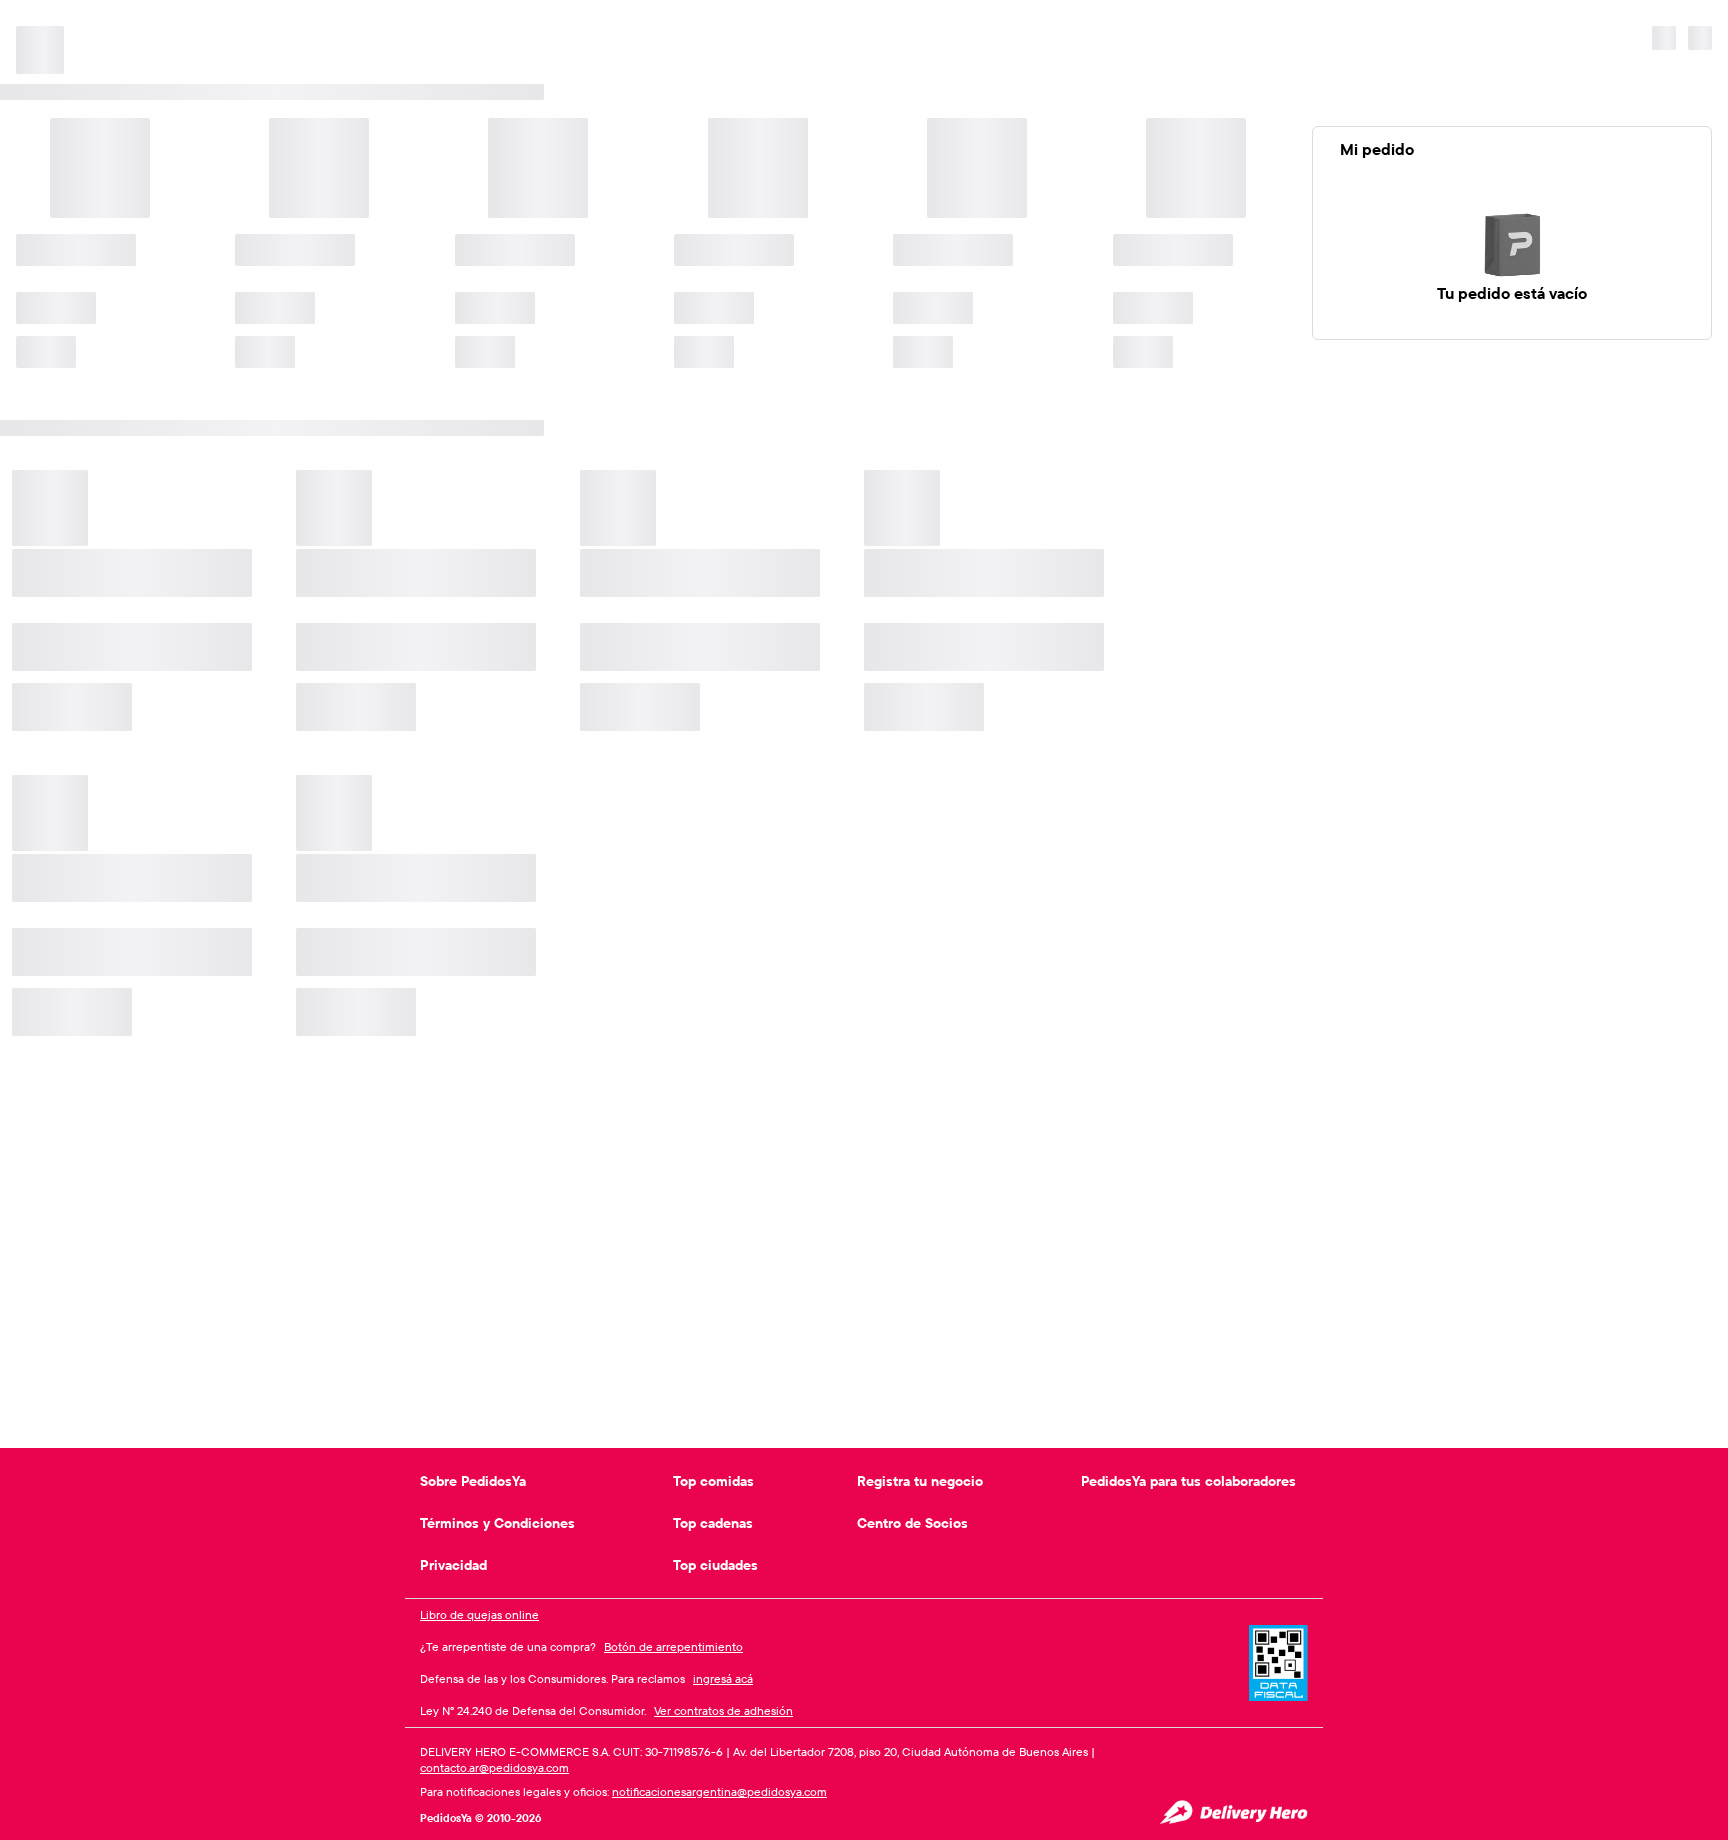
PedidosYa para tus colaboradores (1188, 1481)
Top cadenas (713, 1523)
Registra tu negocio (920, 1481)
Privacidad (453, 1565)
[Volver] (32, 20)
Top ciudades (715, 1565)
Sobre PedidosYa (473, 1481)
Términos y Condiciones (497, 1523)
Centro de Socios (912, 1523)
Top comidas (713, 1481)
